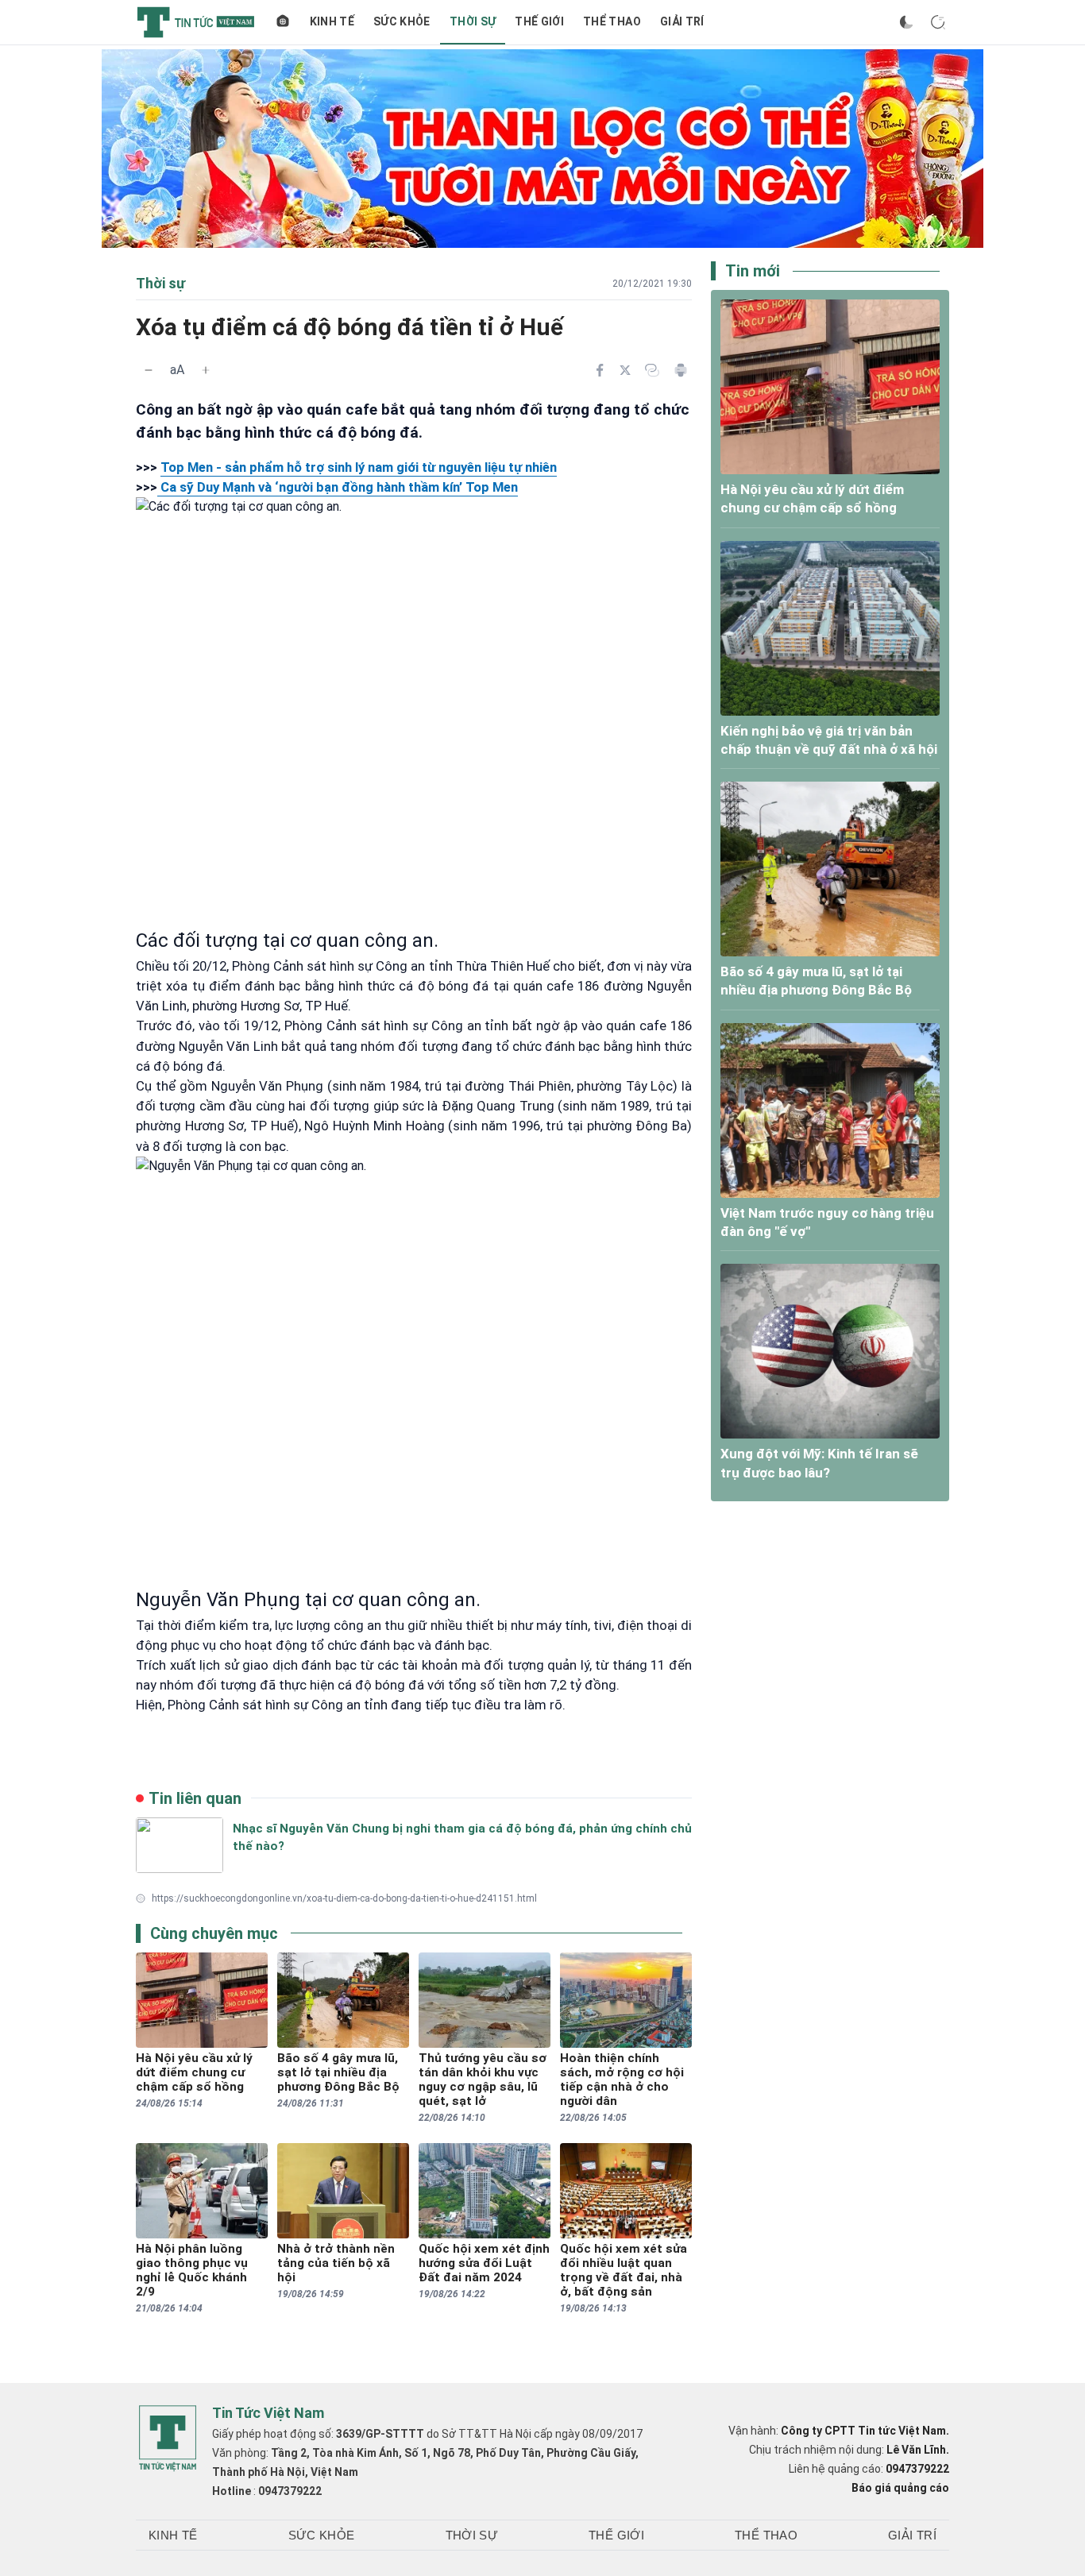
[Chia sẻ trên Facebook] (600, 370)
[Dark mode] (906, 22)
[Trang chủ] (283, 22)
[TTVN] (168, 2439)
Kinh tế (332, 21)
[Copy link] (652, 370)
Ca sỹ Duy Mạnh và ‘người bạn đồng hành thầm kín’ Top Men (338, 487)
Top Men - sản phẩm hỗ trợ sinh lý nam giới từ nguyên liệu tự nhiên (359, 467)
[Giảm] (149, 370)
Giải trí (682, 21)
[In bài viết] (681, 370)
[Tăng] (206, 370)
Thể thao (612, 21)
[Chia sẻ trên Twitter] (625, 370)
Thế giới (539, 21)
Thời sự (473, 21)
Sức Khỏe (402, 21)
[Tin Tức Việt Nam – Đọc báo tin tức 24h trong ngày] (196, 22)
